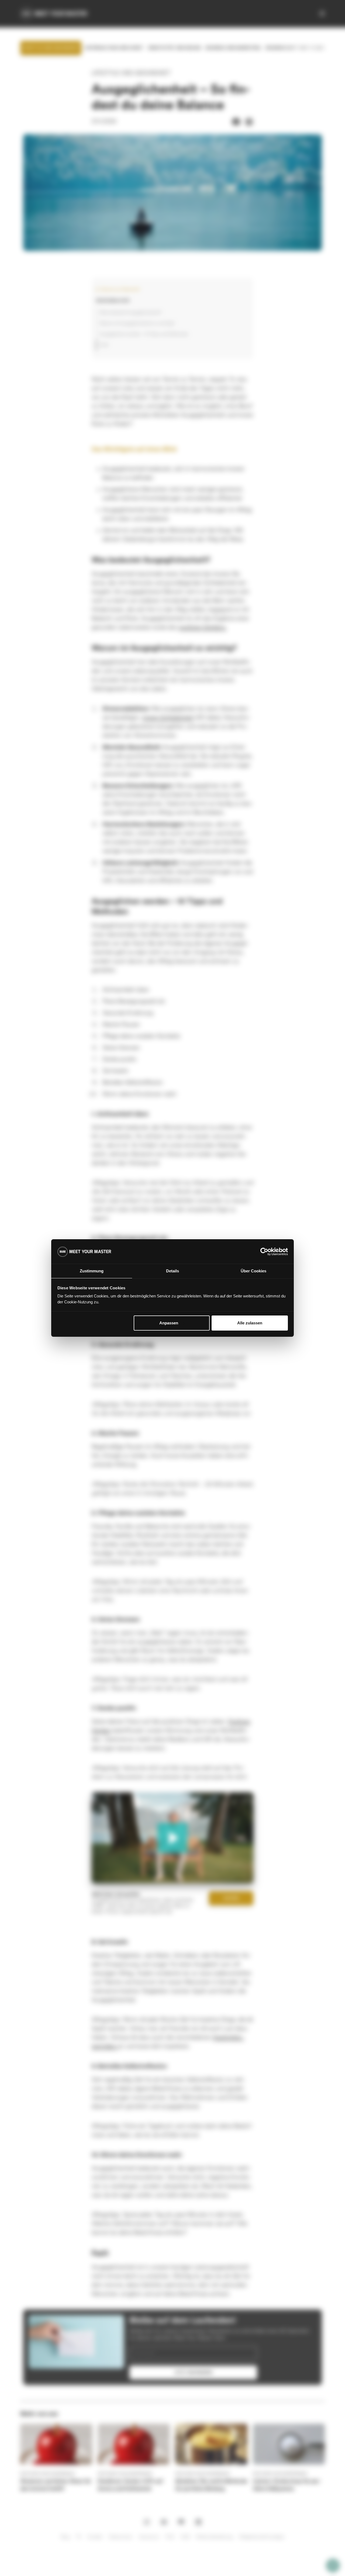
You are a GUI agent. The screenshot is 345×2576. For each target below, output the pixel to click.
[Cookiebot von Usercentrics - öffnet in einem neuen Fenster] (264, 1252)
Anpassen (169, 1323)
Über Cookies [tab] (253, 1271)
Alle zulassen (250, 1323)
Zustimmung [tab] (92, 1271)
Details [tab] (172, 1271)
